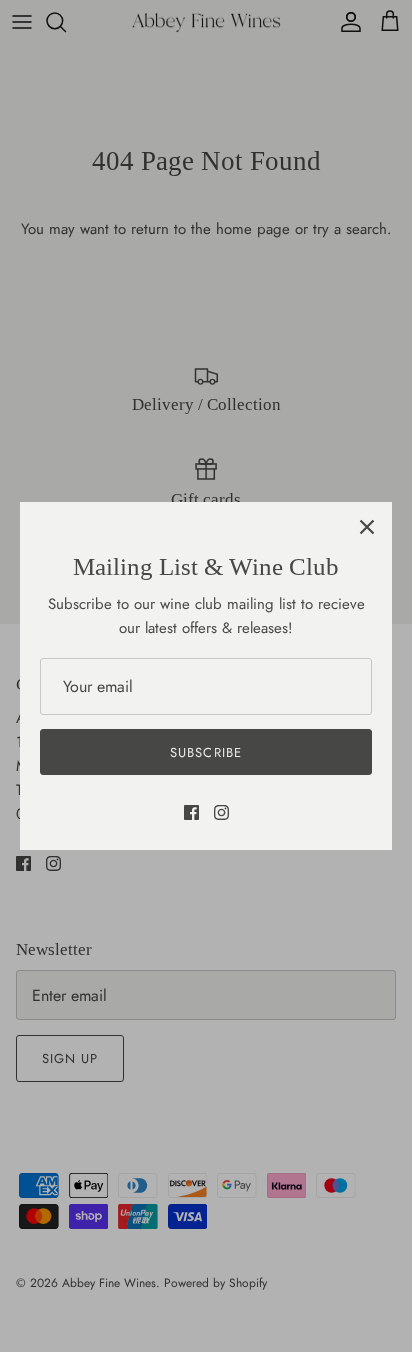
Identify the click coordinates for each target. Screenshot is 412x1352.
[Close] (367, 527)
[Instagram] (221, 812)
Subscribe (205, 752)
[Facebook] (191, 812)
